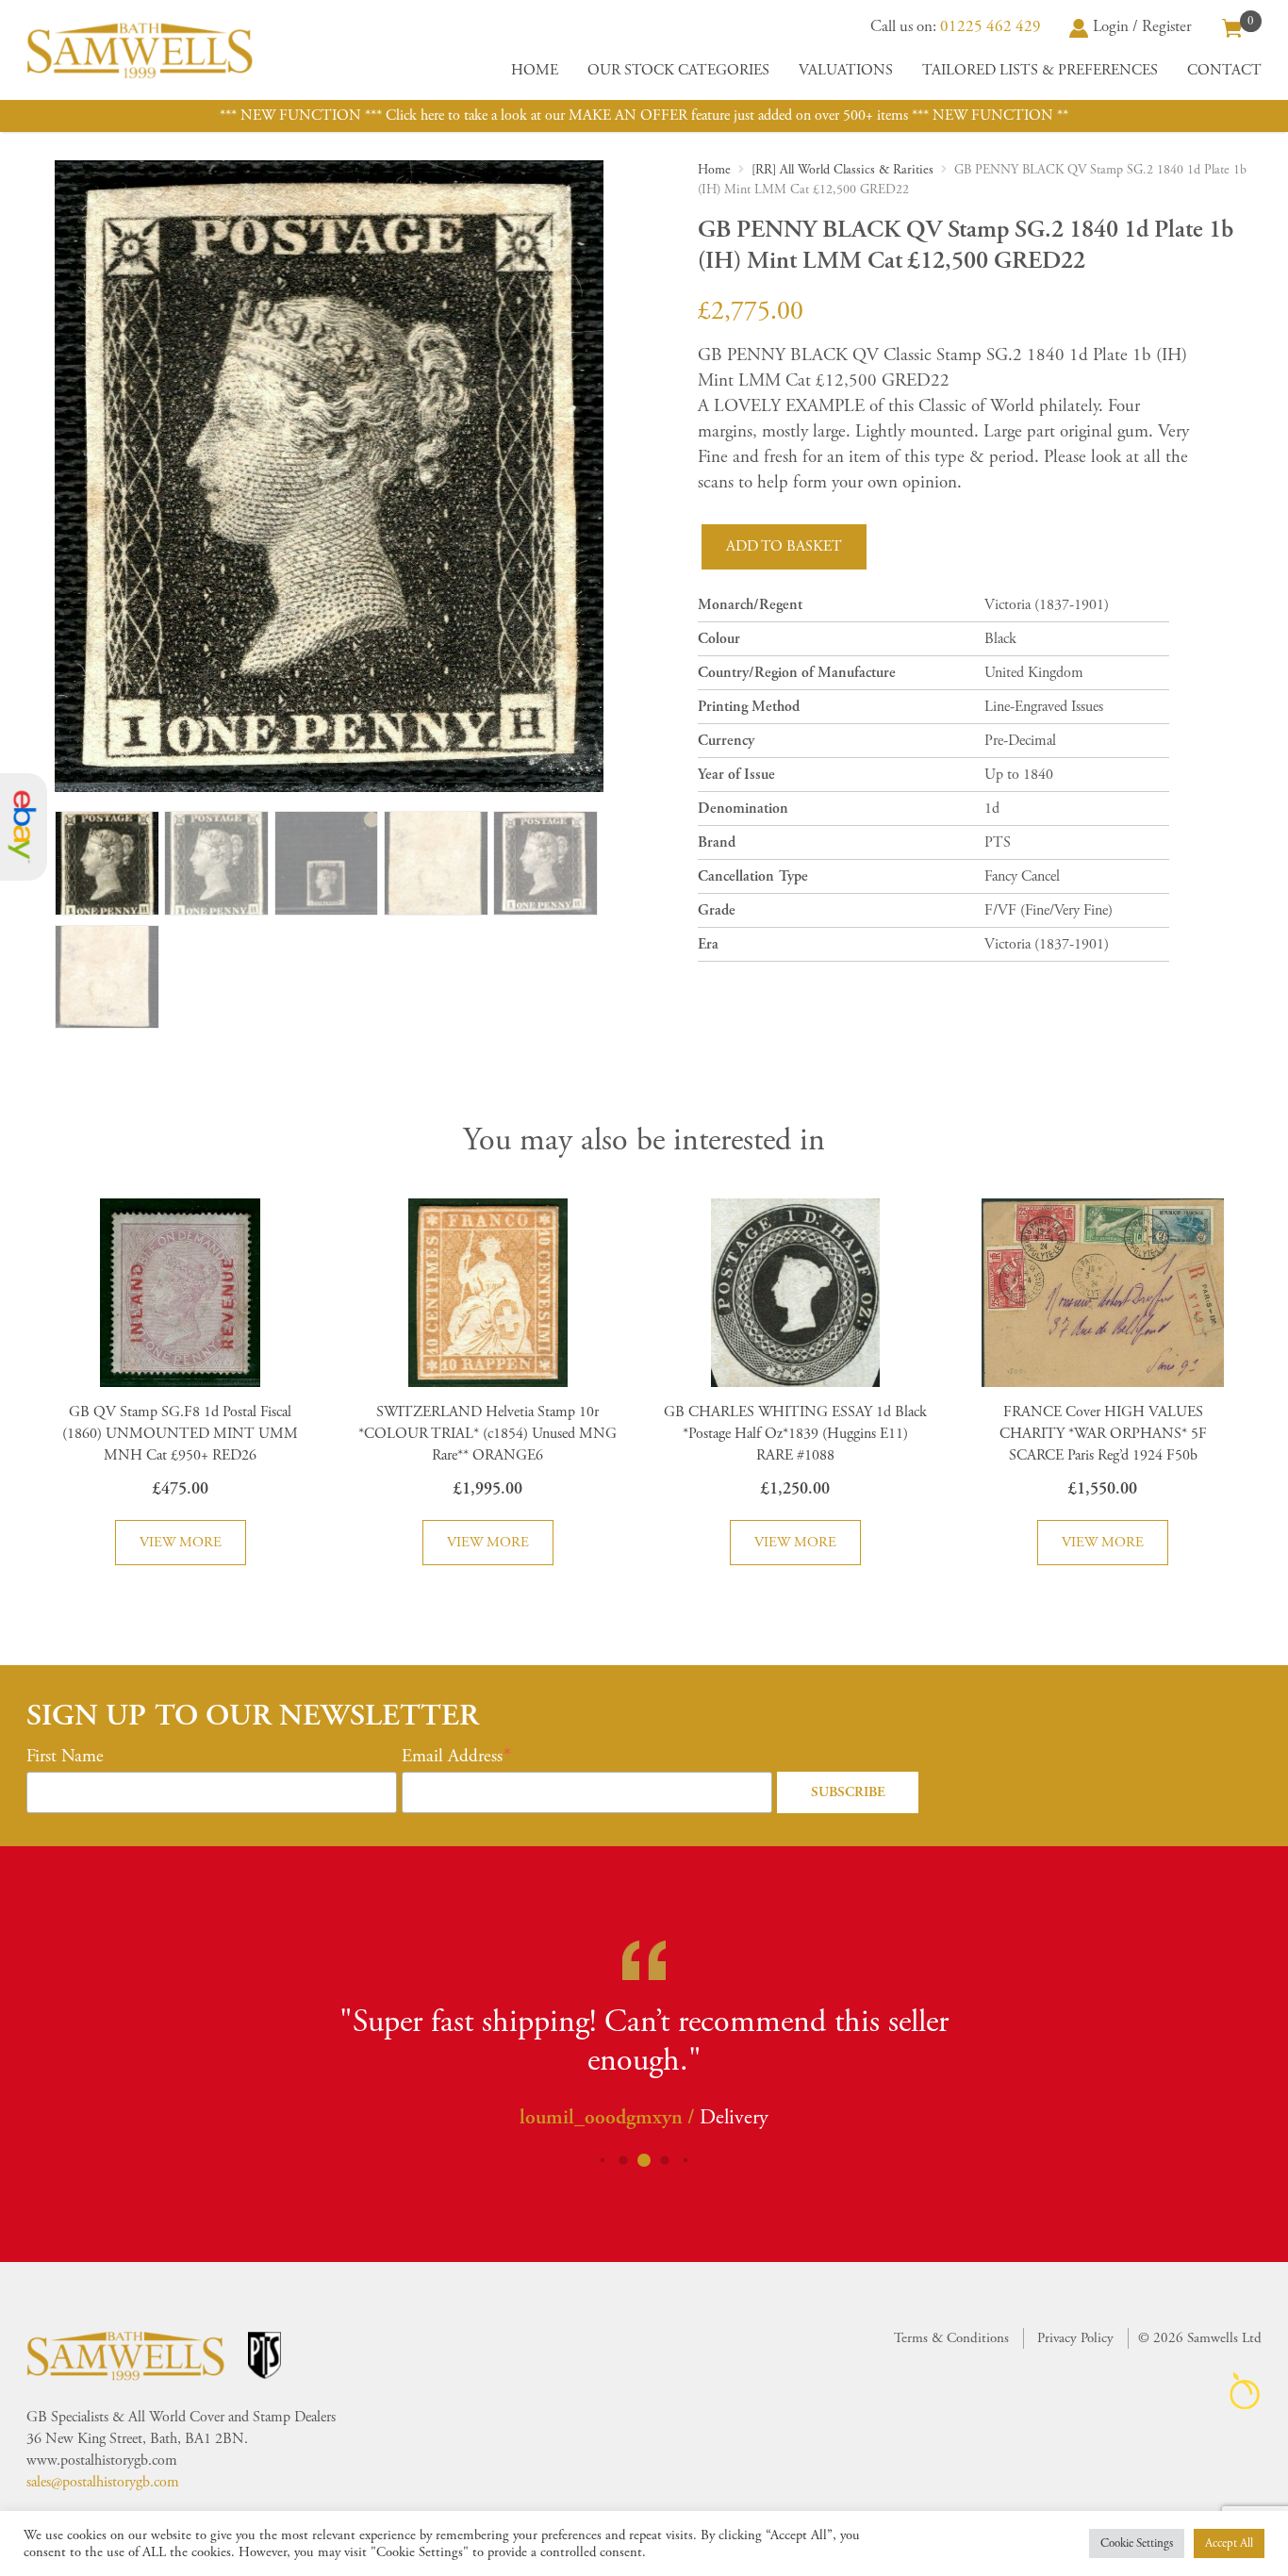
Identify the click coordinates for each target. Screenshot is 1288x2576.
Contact (1224, 70)
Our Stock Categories (678, 70)
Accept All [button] (1229, 2543)
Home (535, 70)
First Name (65, 1757)
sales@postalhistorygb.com (103, 2482)
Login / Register (1142, 26)
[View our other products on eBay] (24, 827)
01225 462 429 (991, 26)
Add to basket (784, 546)
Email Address (452, 1757)
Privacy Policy (1075, 2338)
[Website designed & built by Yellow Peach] (1245, 2391)
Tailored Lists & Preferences (1040, 70)
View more (181, 1542)
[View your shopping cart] (1232, 26)
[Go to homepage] (140, 50)
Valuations (846, 70)
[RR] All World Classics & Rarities (842, 170)
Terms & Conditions (951, 2338)
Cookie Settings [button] (1137, 2543)
